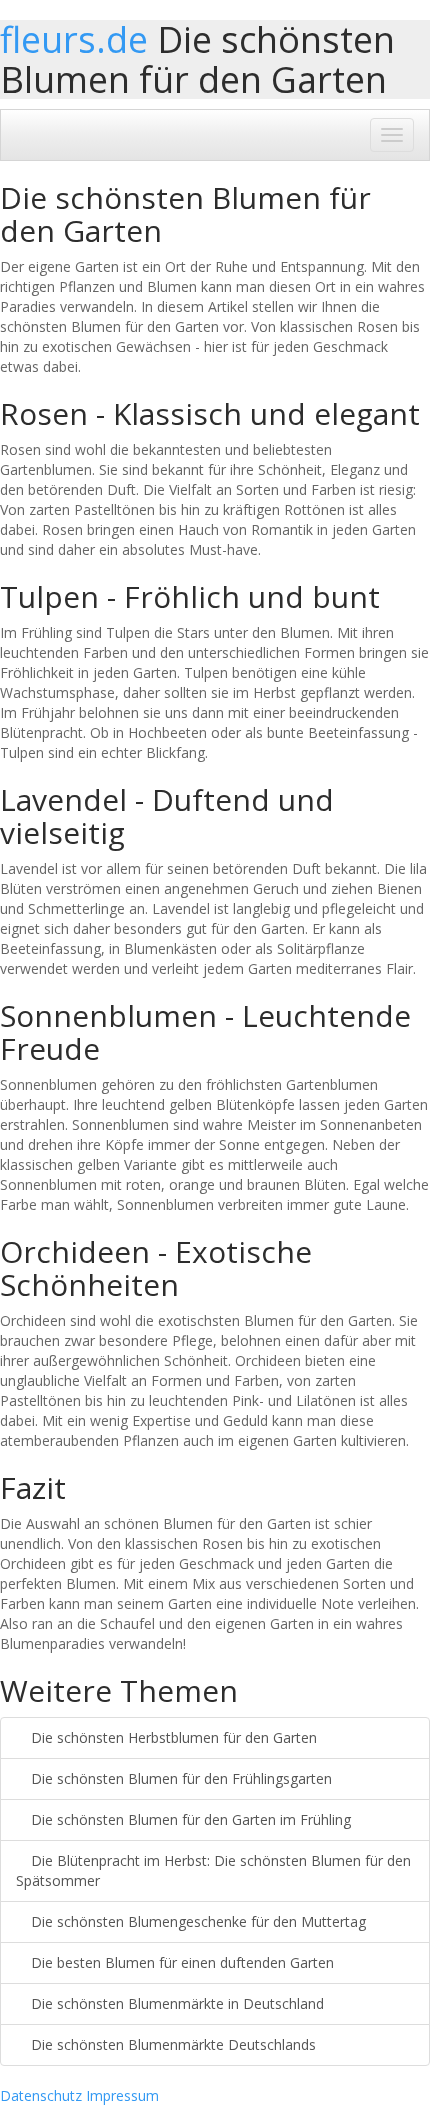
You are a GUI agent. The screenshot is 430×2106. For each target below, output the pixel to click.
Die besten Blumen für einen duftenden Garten (180, 1962)
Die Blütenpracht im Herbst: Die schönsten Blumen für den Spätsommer (213, 1870)
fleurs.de (74, 39)
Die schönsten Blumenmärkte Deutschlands (171, 2044)
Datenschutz (41, 2095)
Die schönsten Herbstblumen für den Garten (172, 1737)
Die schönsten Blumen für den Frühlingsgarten (179, 1778)
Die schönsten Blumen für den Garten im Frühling (189, 1819)
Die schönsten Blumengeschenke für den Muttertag (196, 1921)
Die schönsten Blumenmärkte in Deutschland (175, 2003)
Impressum (122, 2095)
